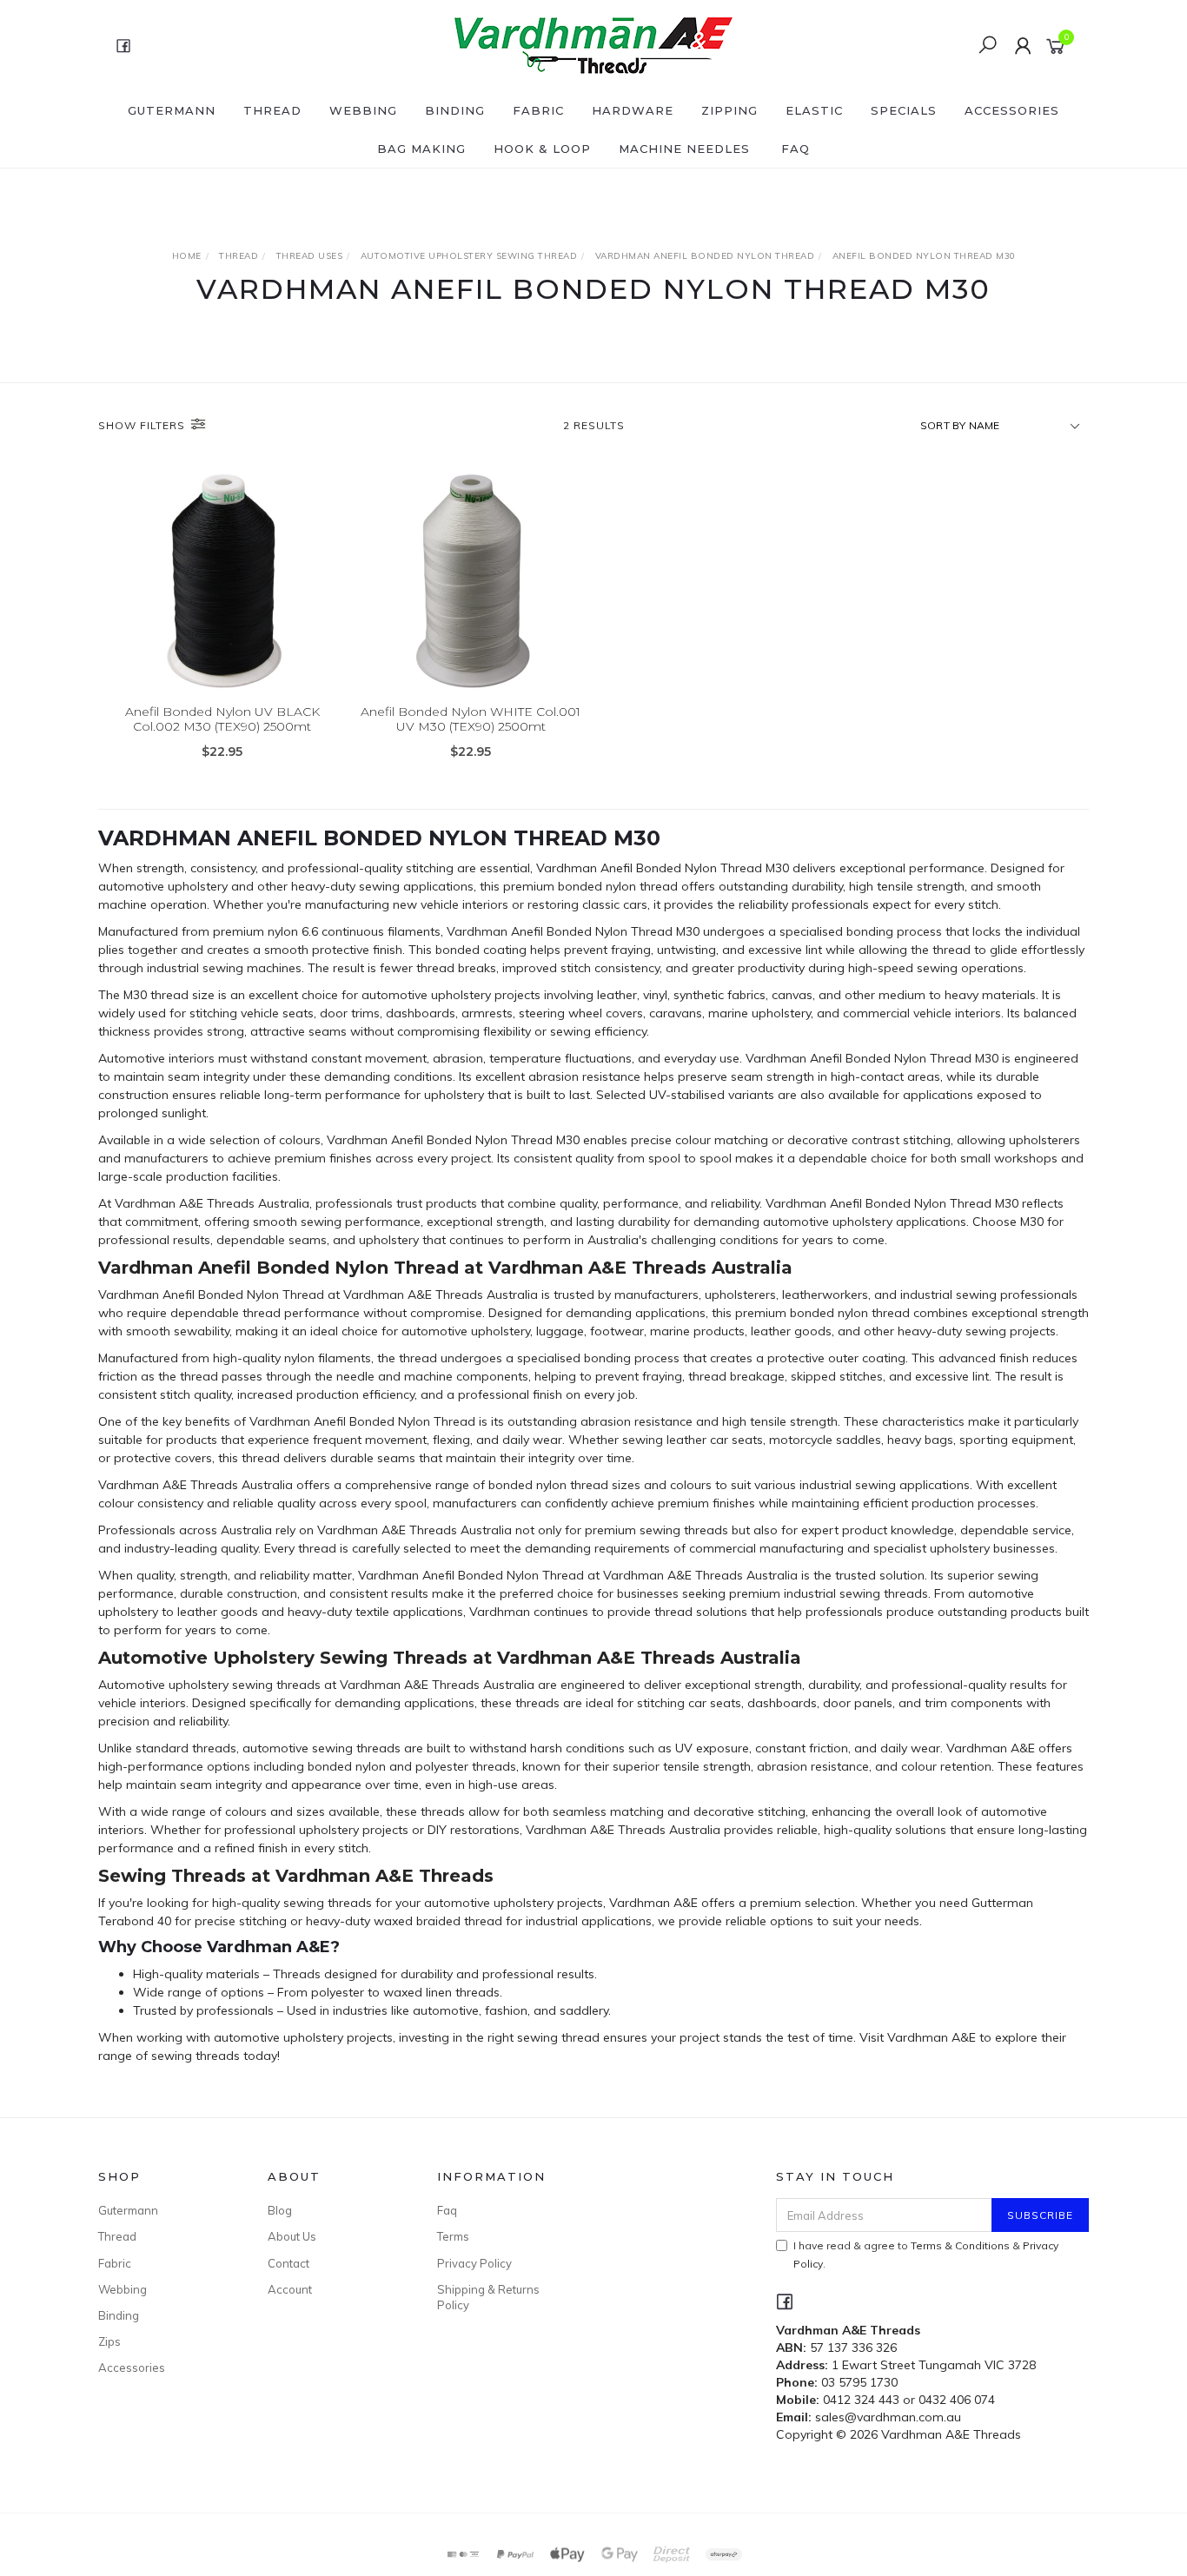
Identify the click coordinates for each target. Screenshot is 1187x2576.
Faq (447, 2210)
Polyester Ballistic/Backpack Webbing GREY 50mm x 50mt (148, 2503)
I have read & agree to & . (926, 2255)
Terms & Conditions (960, 2245)
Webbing (363, 110)
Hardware (633, 110)
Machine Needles (684, 149)
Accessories (1012, 110)
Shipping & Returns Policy (488, 2297)
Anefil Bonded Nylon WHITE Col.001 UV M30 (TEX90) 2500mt (471, 719)
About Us (292, 2236)
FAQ (796, 149)
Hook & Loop (542, 149)
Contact (288, 2263)
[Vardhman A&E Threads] (592, 44)
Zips (109, 2341)
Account (290, 2289)
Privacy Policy (474, 2263)
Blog (280, 2210)
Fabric (538, 110)
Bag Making (421, 149)
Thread (272, 110)
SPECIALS (904, 110)
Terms (453, 2236)
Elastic (814, 110)
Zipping (729, 110)
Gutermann (172, 110)
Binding (455, 110)
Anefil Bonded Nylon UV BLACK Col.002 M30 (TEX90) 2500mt (222, 719)
